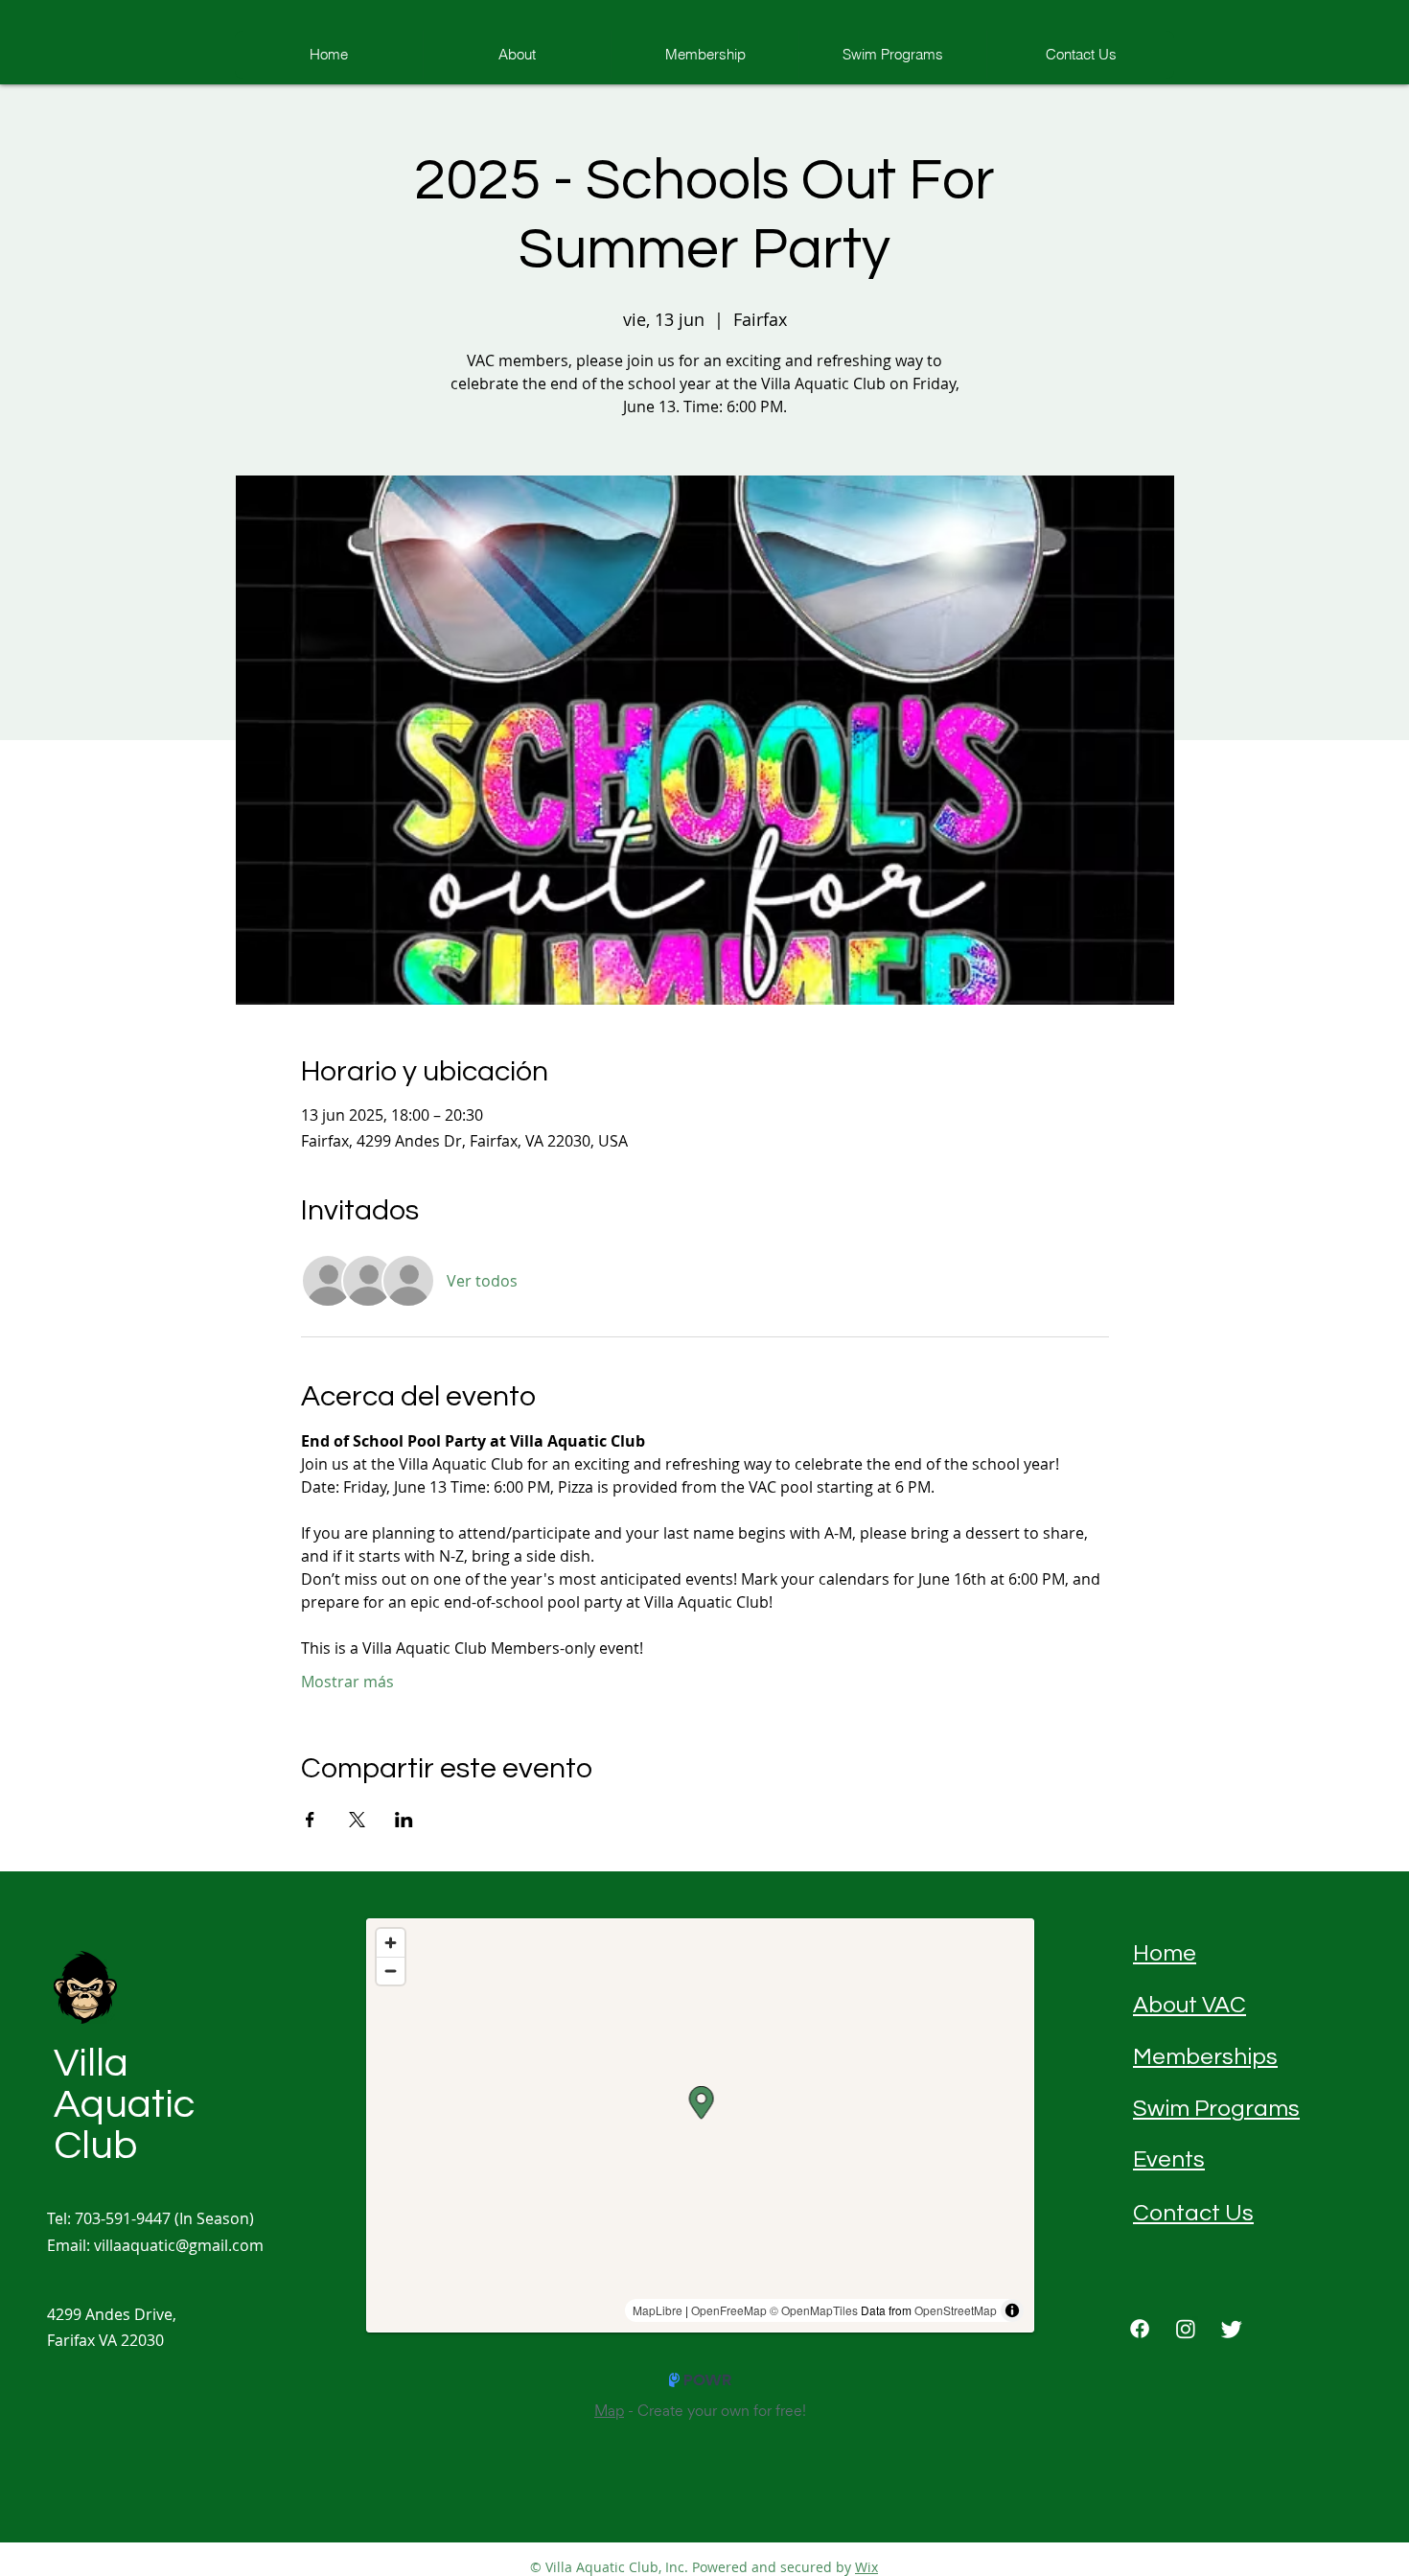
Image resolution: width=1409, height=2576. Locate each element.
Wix (866, 2567)
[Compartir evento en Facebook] (310, 1820)
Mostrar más (347, 1682)
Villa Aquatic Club (124, 2105)
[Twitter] (1232, 2329)
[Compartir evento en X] (357, 1820)
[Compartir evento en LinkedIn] (404, 1820)
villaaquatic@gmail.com (179, 2245)
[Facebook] (1140, 2329)
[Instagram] (1186, 2329)
